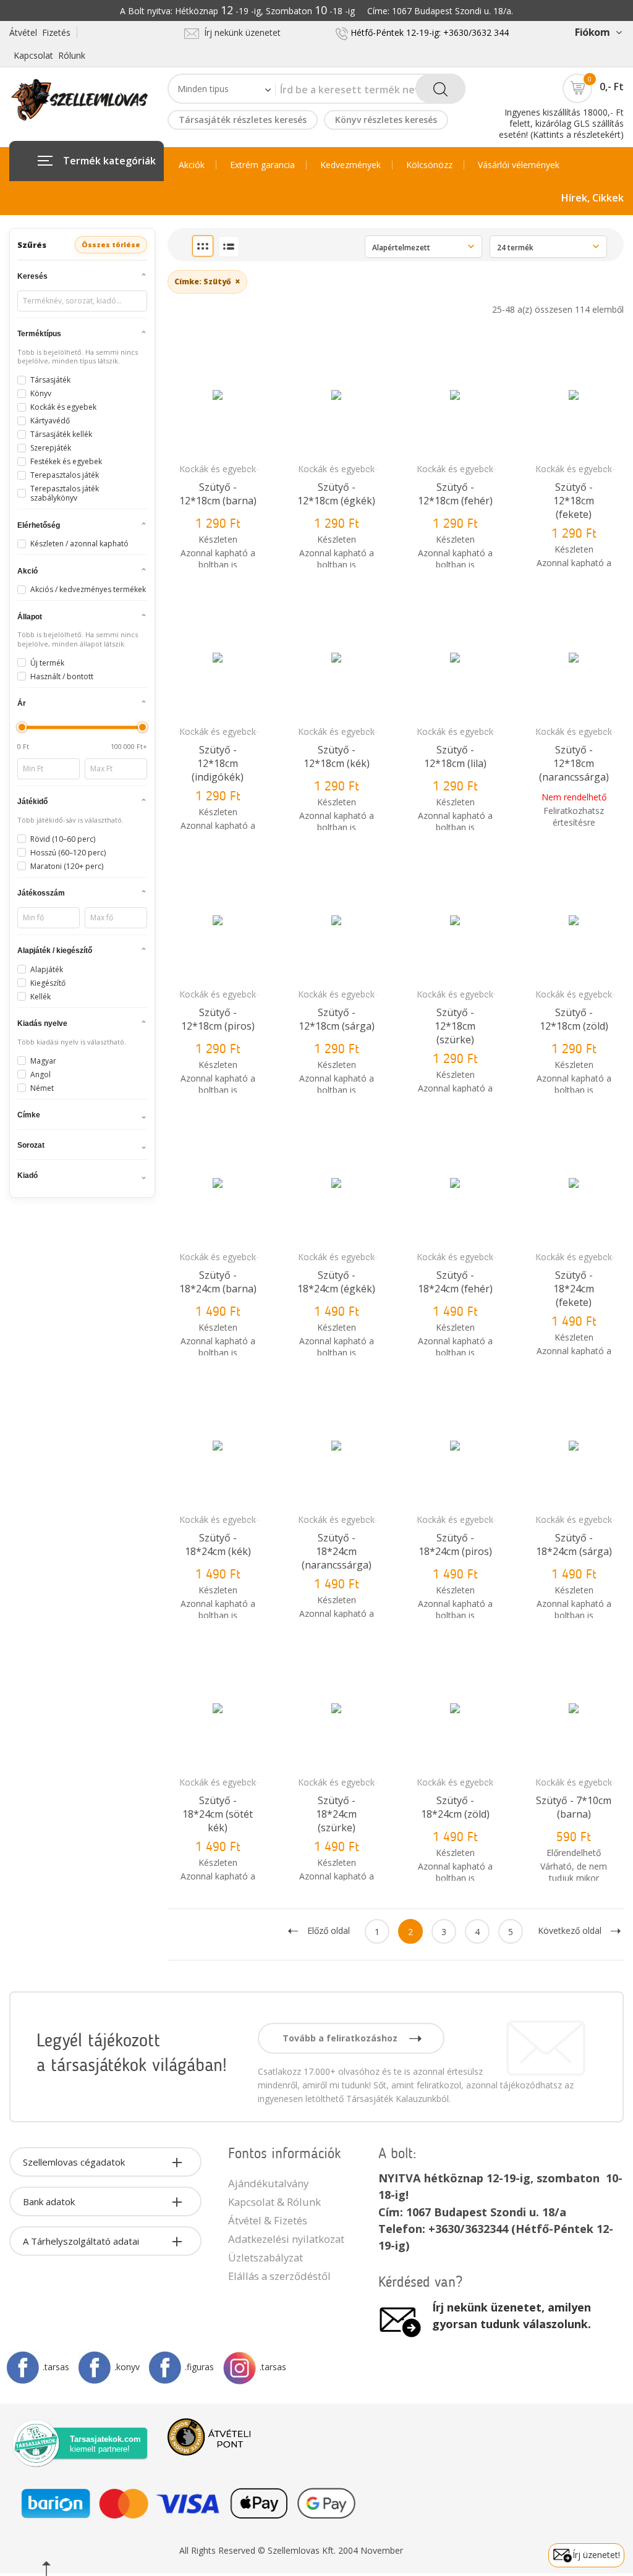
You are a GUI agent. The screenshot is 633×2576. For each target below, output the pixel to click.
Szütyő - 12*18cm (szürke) (455, 1026)
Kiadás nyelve (42, 1023)
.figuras (199, 2367)
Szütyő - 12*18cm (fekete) (574, 501)
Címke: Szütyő (207, 281)
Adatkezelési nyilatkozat (286, 2239)
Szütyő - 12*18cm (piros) (218, 1019)
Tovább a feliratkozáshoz (341, 2038)
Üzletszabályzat (266, 2257)
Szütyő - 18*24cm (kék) (218, 1544)
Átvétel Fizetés (40, 32)
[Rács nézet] (203, 246)
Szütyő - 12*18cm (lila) (455, 756)
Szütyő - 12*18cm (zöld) (574, 1019)
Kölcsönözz (429, 165)
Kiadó (28, 1176)
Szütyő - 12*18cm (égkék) (336, 494)
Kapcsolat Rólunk (49, 55)
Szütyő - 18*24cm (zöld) (455, 1807)
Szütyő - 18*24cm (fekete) (574, 1289)
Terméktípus (39, 334)
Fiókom (592, 32)
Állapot (30, 617)
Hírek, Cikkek (593, 198)
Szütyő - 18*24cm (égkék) (336, 1282)
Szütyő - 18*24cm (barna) (218, 1282)
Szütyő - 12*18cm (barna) (218, 494)
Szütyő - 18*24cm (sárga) (574, 1544)
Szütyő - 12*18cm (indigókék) (218, 763)
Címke (29, 1115)
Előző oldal (329, 1930)
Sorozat (31, 1145)
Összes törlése (111, 244)
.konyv (127, 2367)
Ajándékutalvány (268, 2183)
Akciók (192, 165)
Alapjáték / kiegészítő (55, 951)
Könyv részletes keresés (386, 120)
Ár (22, 703)
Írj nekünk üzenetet (240, 32)
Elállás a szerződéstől (279, 2276)
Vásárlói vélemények (519, 165)
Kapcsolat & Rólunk (274, 2202)
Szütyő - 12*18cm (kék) (337, 756)
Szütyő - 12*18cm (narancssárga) (574, 763)
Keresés (32, 276)
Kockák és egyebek (218, 469)
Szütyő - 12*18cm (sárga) (337, 1019)
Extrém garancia (262, 165)
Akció (28, 571)
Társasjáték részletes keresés (243, 120)
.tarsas (56, 2367)
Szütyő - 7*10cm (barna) (574, 1807)
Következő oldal (570, 1930)
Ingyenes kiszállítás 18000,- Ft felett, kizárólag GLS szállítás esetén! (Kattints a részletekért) (561, 123)
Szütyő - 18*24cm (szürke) (336, 1814)
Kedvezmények (350, 165)
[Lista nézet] (229, 247)
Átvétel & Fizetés (268, 2220)
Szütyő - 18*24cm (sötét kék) (218, 1814)
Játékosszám (41, 893)
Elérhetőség (39, 525)
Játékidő (32, 802)
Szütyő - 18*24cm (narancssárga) (337, 1551)
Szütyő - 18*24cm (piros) (455, 1544)
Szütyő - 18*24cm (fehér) (455, 1282)
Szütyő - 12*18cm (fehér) (455, 494)
